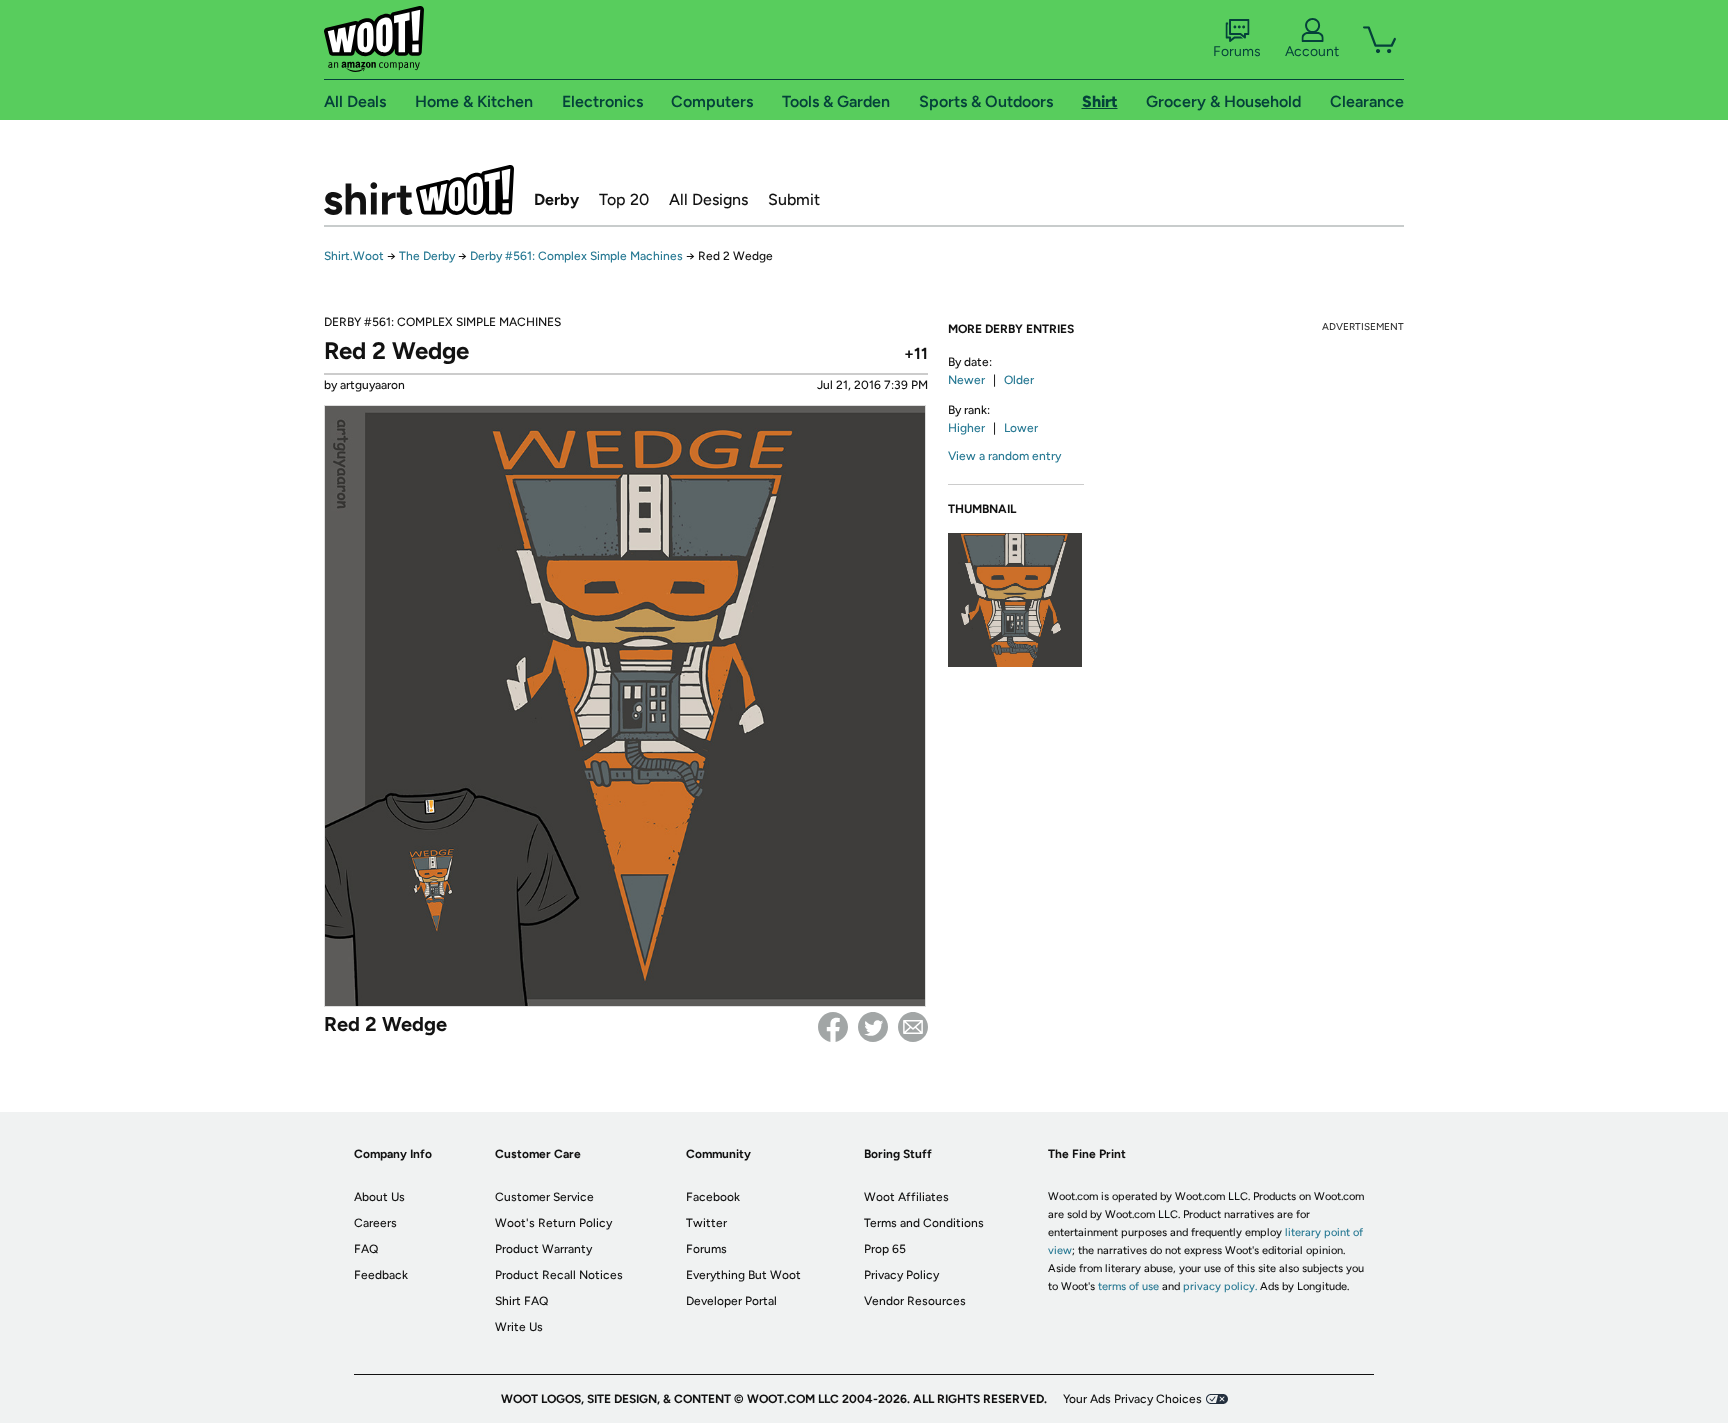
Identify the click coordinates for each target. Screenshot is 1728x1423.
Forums (1237, 51)
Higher (966, 428)
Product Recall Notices (559, 1275)
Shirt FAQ (521, 1301)
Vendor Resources (915, 1301)
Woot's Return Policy (553, 1223)
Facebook (833, 1027)
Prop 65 (885, 1249)
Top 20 (624, 199)
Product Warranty (543, 1249)
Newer (966, 380)
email (913, 1027)
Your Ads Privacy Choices (1132, 1399)
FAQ (366, 1249)
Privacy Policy (901, 1275)
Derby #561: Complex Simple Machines (576, 256)
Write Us (519, 1327)
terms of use (1128, 1286)
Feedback (381, 1275)
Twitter (873, 1027)
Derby (556, 199)
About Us (379, 1197)
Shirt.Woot (419, 190)
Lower (1021, 428)
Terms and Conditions (924, 1223)
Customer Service (544, 1197)
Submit (794, 199)
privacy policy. (1220, 1286)
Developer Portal (731, 1301)
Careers (375, 1223)
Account (1312, 51)
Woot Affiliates (906, 1197)
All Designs (708, 199)
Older (1019, 380)
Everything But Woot (743, 1275)
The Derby (427, 256)
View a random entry (1004, 456)
